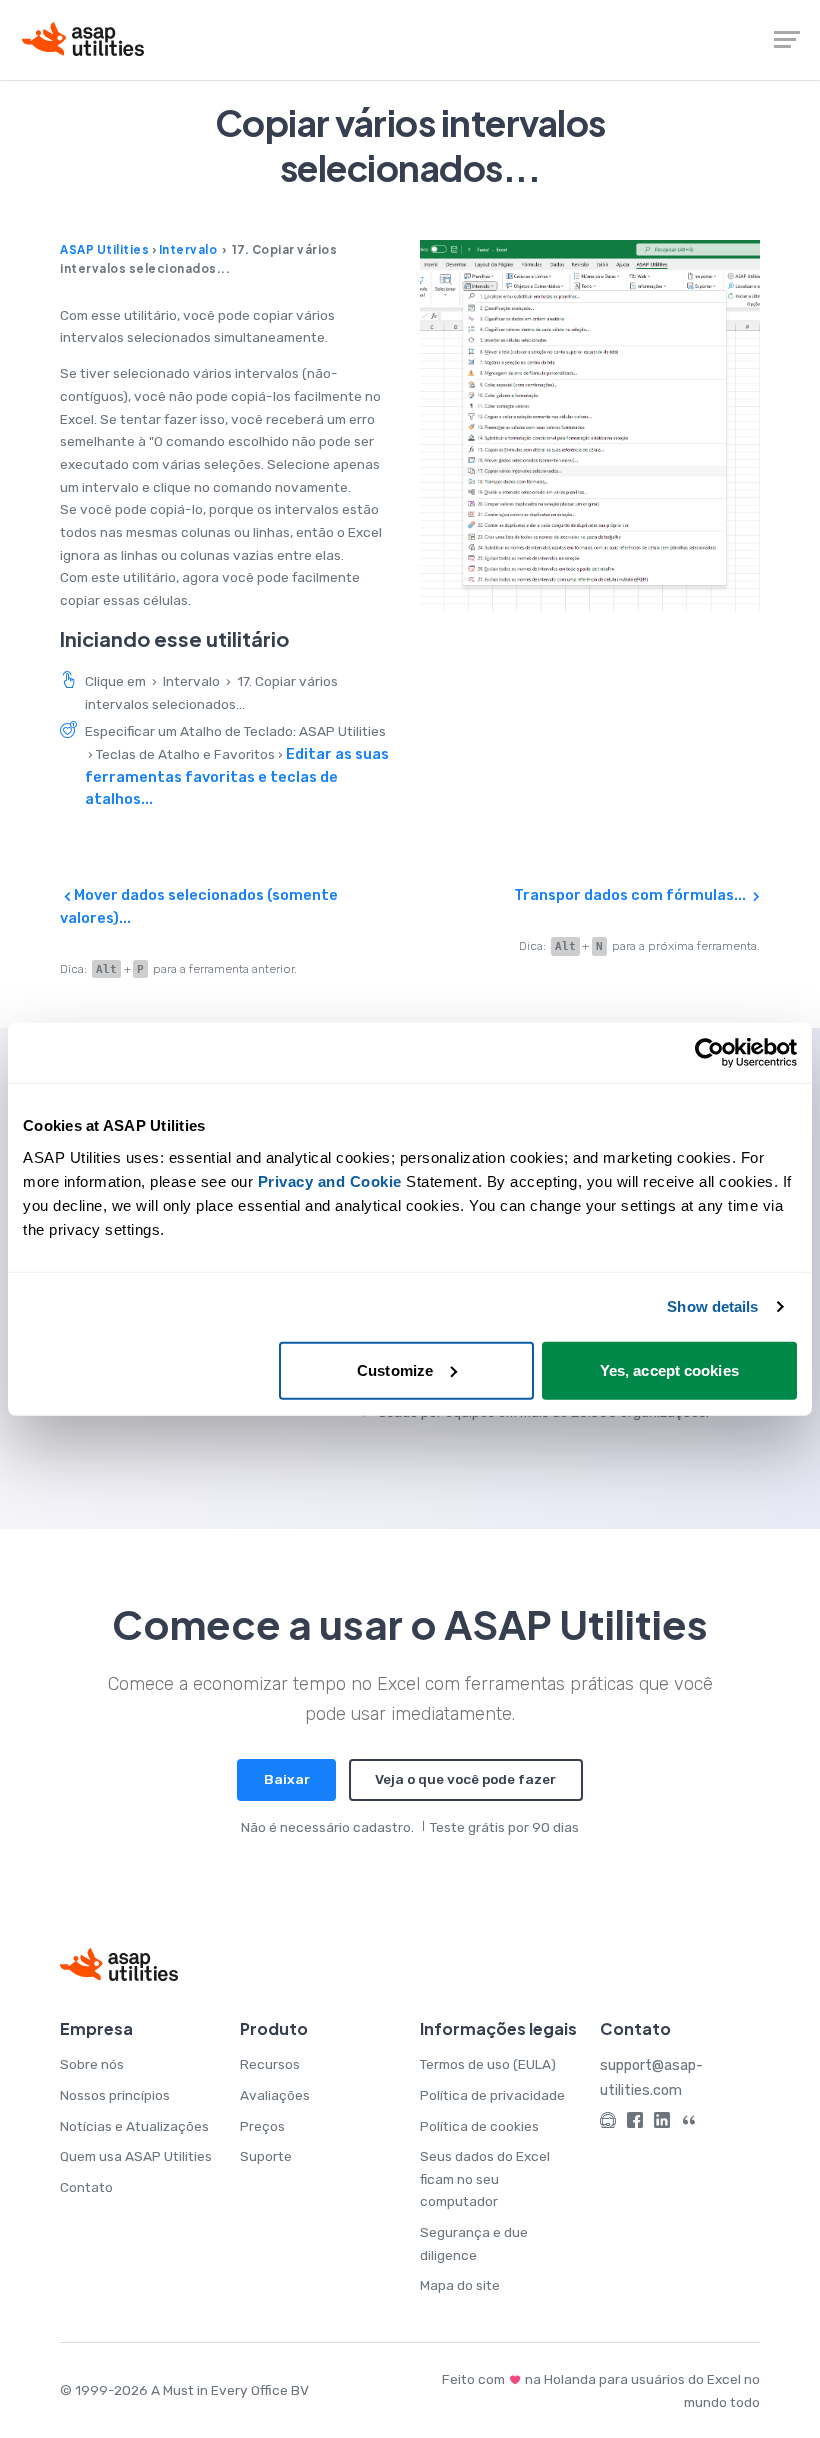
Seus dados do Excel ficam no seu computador (485, 2178)
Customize (395, 1369)
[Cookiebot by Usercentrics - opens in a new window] (709, 1053)
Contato (86, 2187)
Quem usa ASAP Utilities (136, 2156)
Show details (712, 1306)
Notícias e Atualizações (134, 2126)
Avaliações (275, 2095)
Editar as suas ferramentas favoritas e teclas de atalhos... (237, 776)
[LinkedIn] (662, 2123)
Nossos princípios (115, 2095)
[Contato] (608, 2123)
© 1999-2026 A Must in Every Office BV (184, 2390)
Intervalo (188, 249)
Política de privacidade (492, 2095)
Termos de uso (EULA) (488, 2064)
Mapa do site (460, 2285)
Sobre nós (92, 2064)
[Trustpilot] (689, 2123)
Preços (262, 2126)
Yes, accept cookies (669, 1369)
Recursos (270, 2064)
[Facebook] (635, 2123)
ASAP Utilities (104, 249)
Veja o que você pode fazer (465, 1779)
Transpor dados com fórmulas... (631, 895)
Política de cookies (479, 2126)
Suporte (266, 2156)
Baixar (287, 1779)
